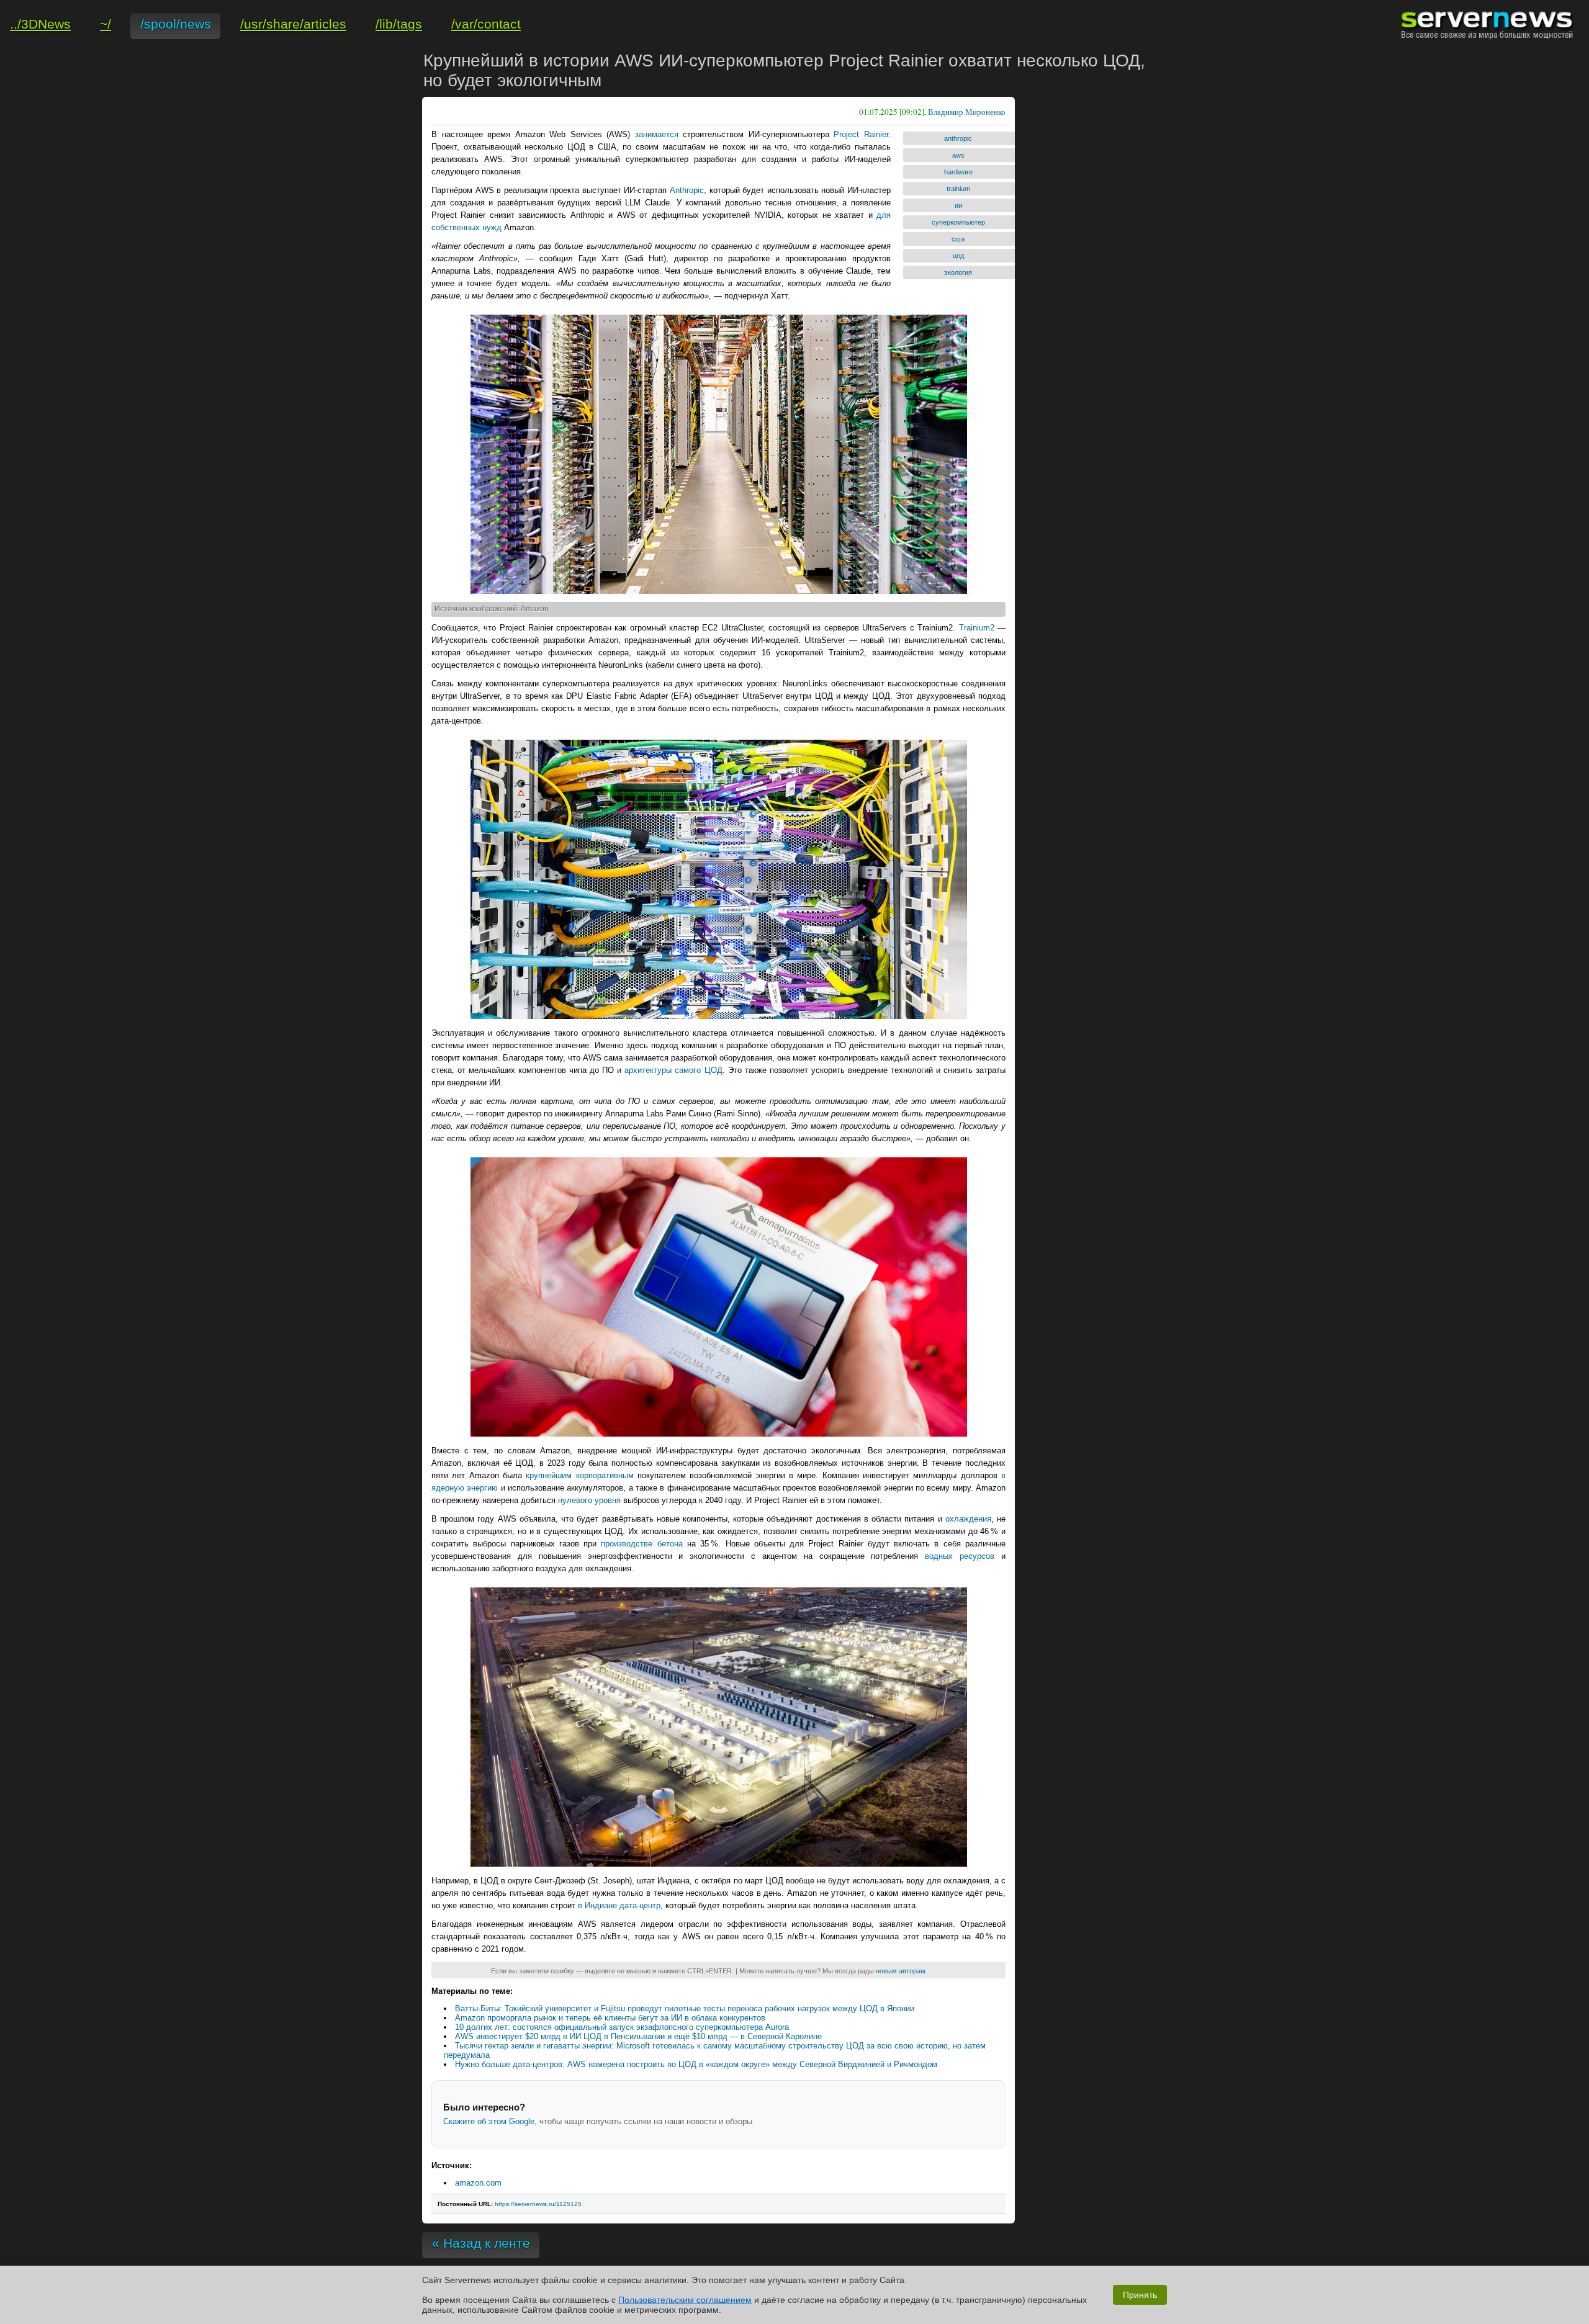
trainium (958, 189)
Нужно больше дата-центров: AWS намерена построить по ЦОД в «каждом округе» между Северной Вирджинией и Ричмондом (696, 2064)
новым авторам (901, 1971)
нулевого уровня (589, 1500)
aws (958, 155)
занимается (657, 134)
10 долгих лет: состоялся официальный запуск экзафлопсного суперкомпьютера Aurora (622, 2027)
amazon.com (478, 2183)
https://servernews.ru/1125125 (538, 2204)
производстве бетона (641, 1544)
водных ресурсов (960, 1556)
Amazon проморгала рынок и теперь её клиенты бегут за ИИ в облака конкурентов (610, 2018)
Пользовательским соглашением (685, 2300)
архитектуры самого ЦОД (673, 1070)
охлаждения (968, 1519)
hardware (958, 172)
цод (958, 256)
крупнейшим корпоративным (579, 1475)
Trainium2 (977, 628)
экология (958, 272)
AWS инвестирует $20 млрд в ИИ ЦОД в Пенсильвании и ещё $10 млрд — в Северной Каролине (638, 2036)
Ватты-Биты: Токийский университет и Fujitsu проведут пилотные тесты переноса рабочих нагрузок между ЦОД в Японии (685, 2008)
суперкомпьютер (958, 222)
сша (958, 239)
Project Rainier (861, 134)
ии (958, 205)
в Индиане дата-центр (619, 1905)
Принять (1140, 2295)
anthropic (958, 138)
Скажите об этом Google (489, 2121)
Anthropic (687, 190)
